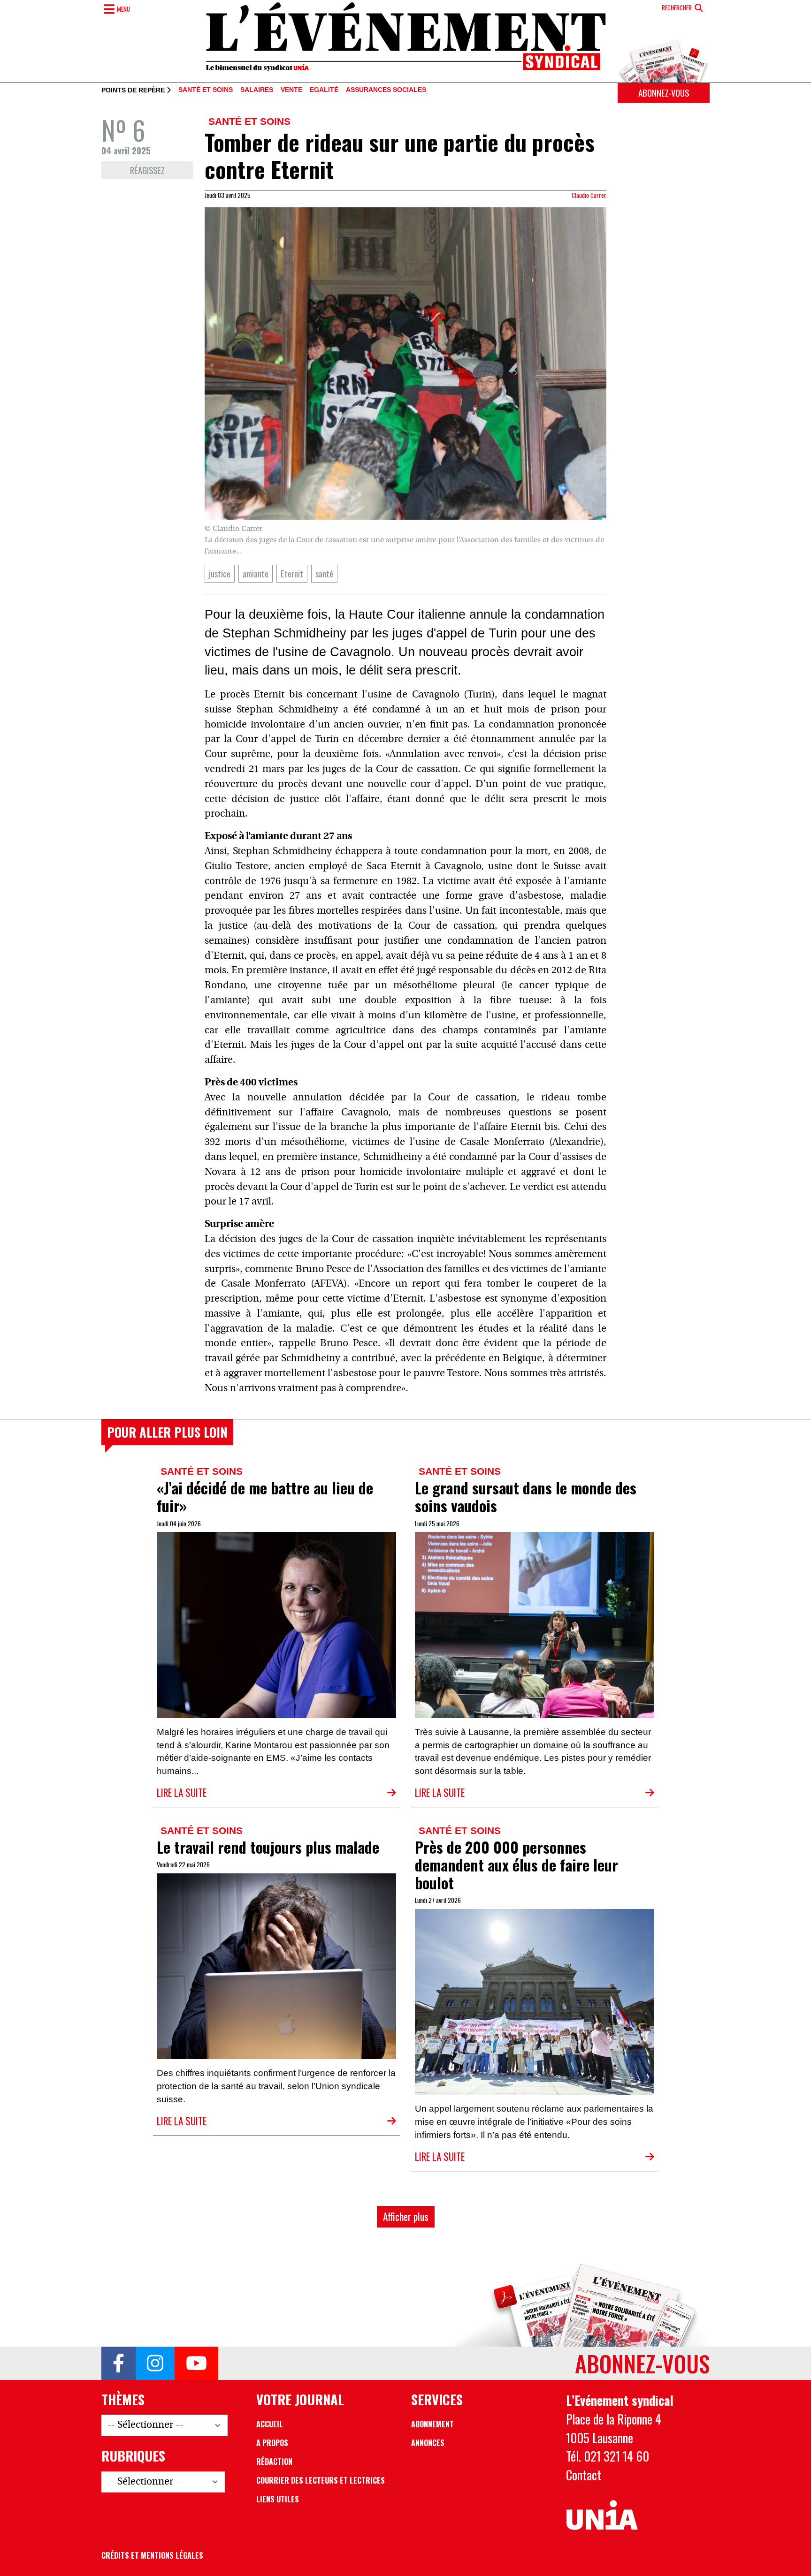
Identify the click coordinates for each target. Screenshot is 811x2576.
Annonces (428, 2443)
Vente (291, 90)
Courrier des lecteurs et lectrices (321, 2480)
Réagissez (147, 170)
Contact (584, 2475)
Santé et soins (206, 90)
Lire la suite (182, 1792)
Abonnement (432, 2424)
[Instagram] (155, 2364)
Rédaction (274, 2462)
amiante (256, 573)
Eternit (292, 573)
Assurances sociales (386, 90)
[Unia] (602, 2515)
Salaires (257, 90)
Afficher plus (406, 2216)
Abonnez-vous (664, 93)
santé (324, 573)
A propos (272, 2443)
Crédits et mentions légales (152, 2555)
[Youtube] (196, 2364)
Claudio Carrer (589, 195)
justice (220, 573)
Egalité (324, 90)
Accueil (270, 2424)
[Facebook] (119, 2364)
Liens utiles (278, 2499)
